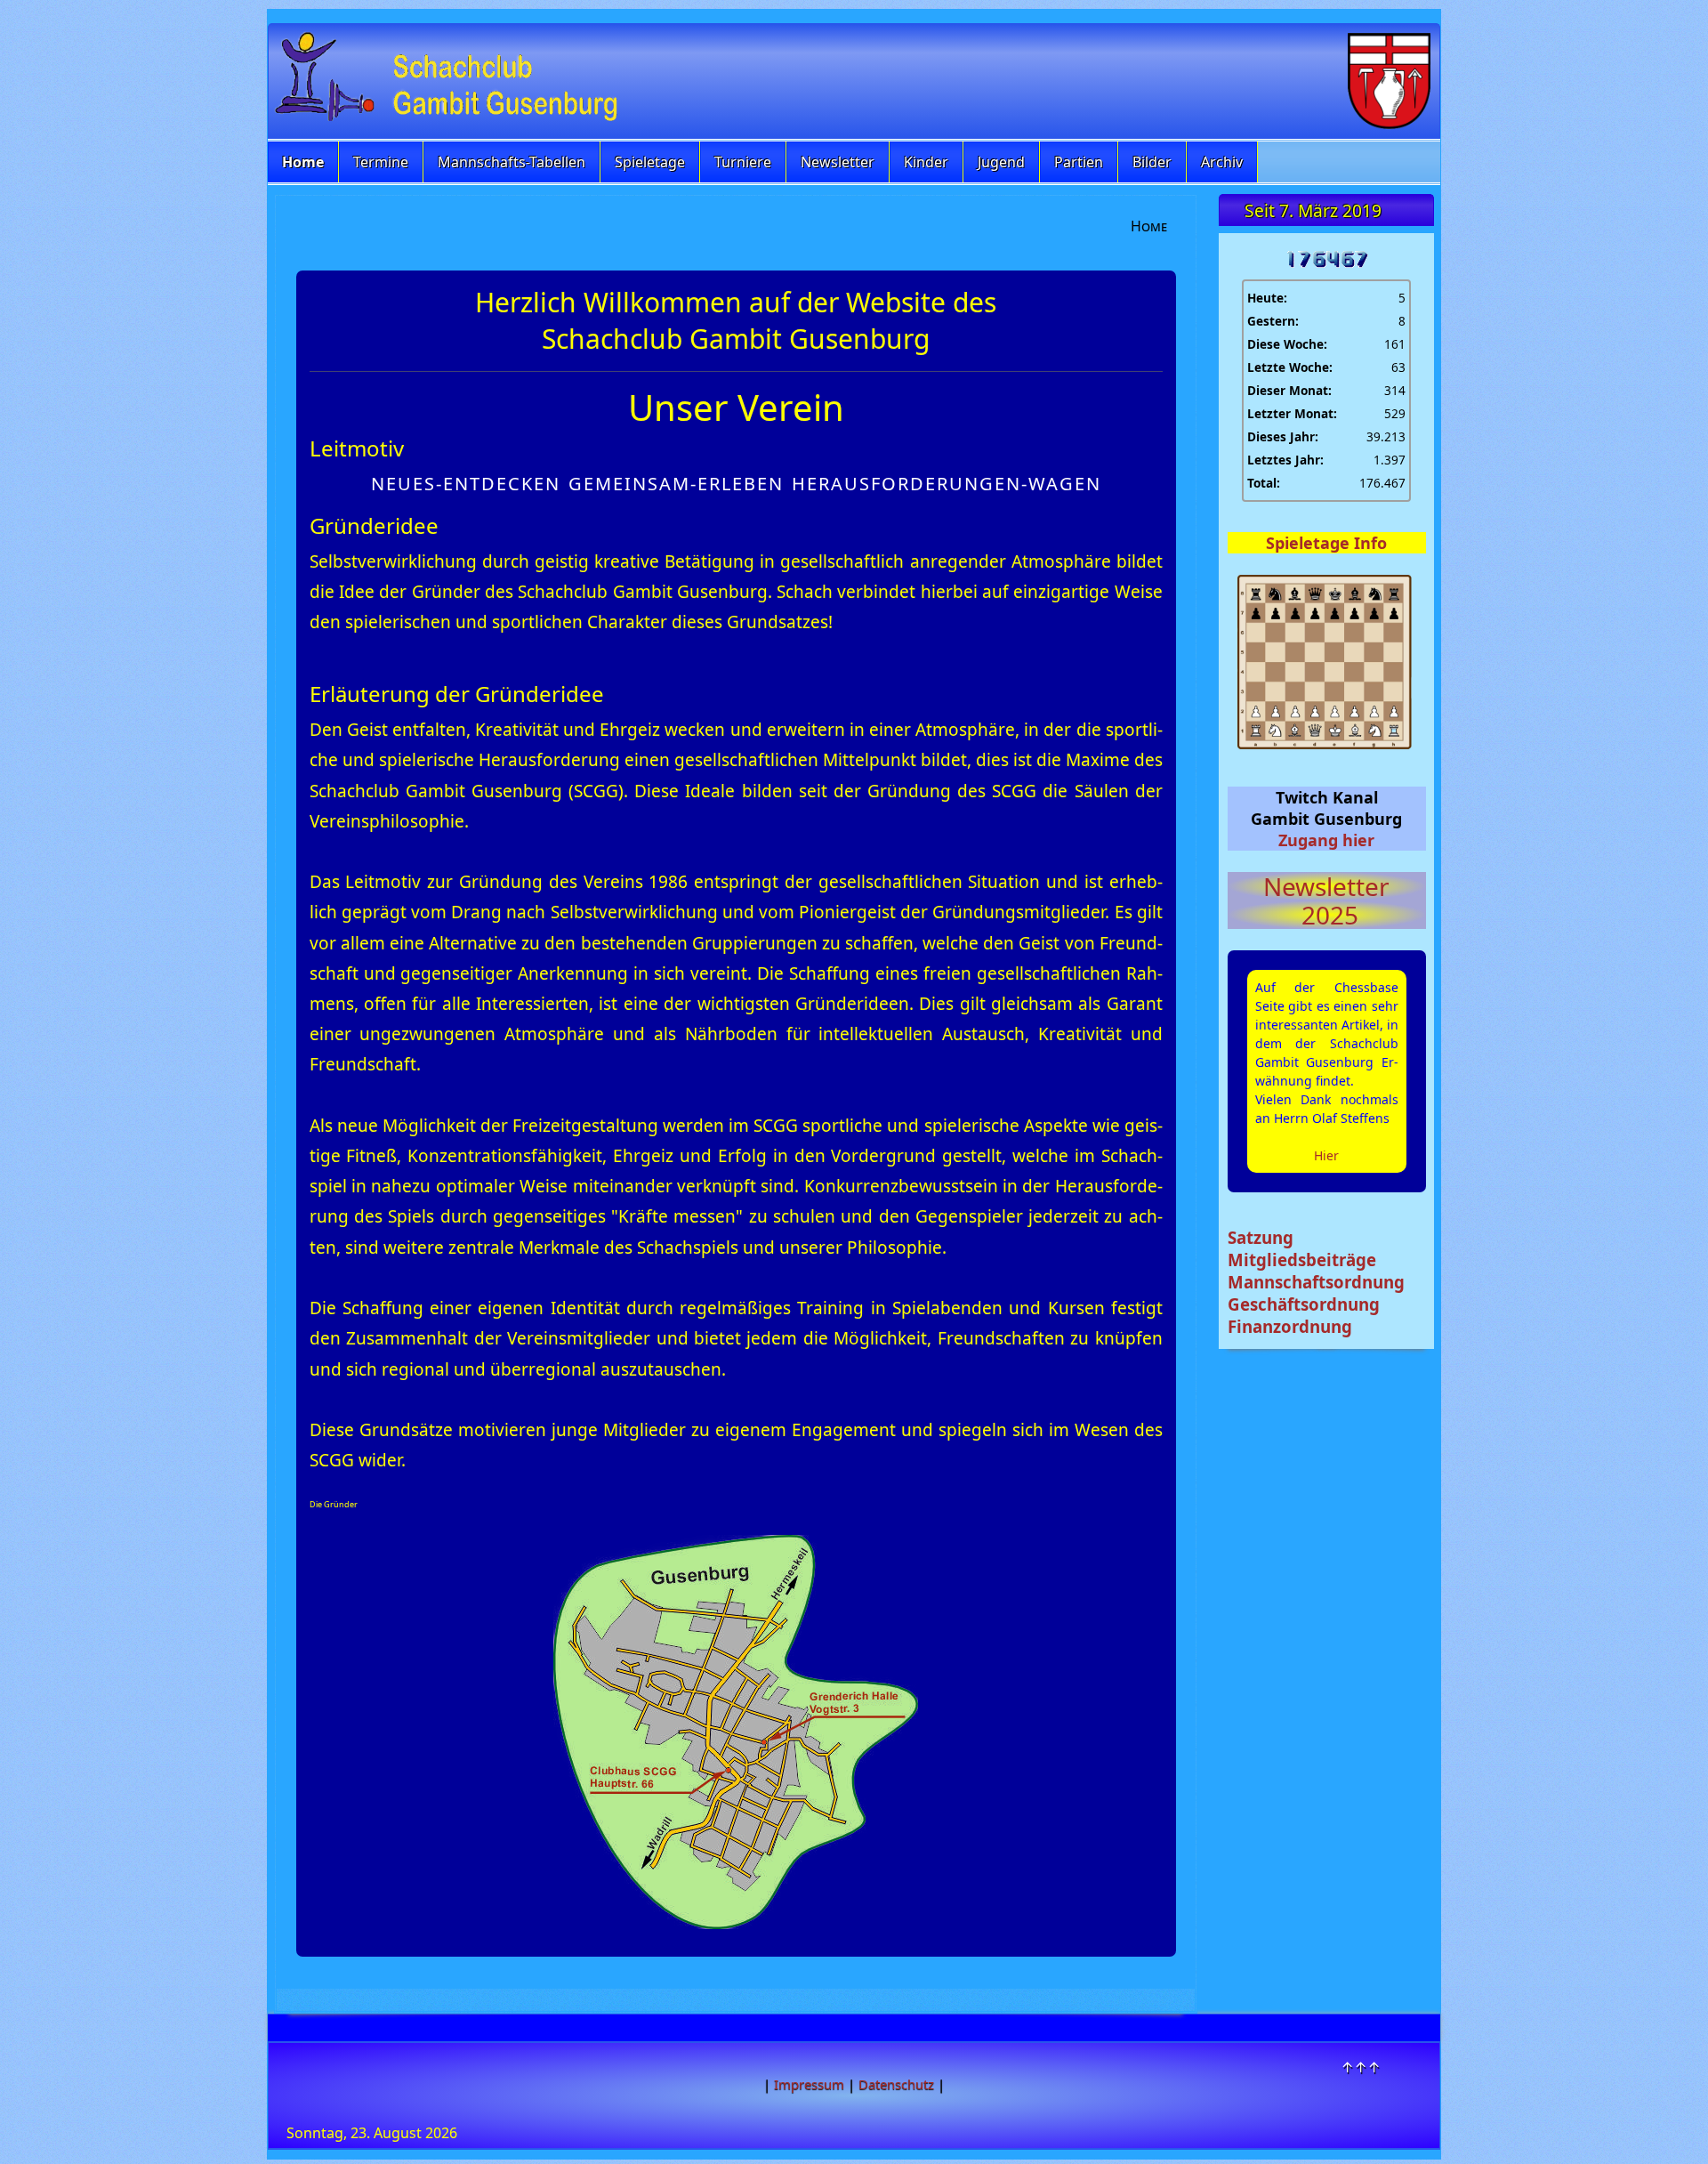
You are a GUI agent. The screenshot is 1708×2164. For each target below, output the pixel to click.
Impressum (809, 2084)
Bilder (1152, 162)
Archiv (1222, 162)
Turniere (743, 162)
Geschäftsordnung (1304, 1304)
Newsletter (838, 162)
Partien (1079, 162)
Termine (381, 162)
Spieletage (650, 162)
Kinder (926, 162)
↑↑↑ (1361, 2067)
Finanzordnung (1290, 1326)
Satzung (1261, 1237)
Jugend (1001, 162)
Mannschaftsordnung (1316, 1282)
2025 (1327, 915)
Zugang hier (1326, 840)
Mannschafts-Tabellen (512, 162)
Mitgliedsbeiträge (1302, 1260)
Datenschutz (896, 2084)
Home (303, 162)
